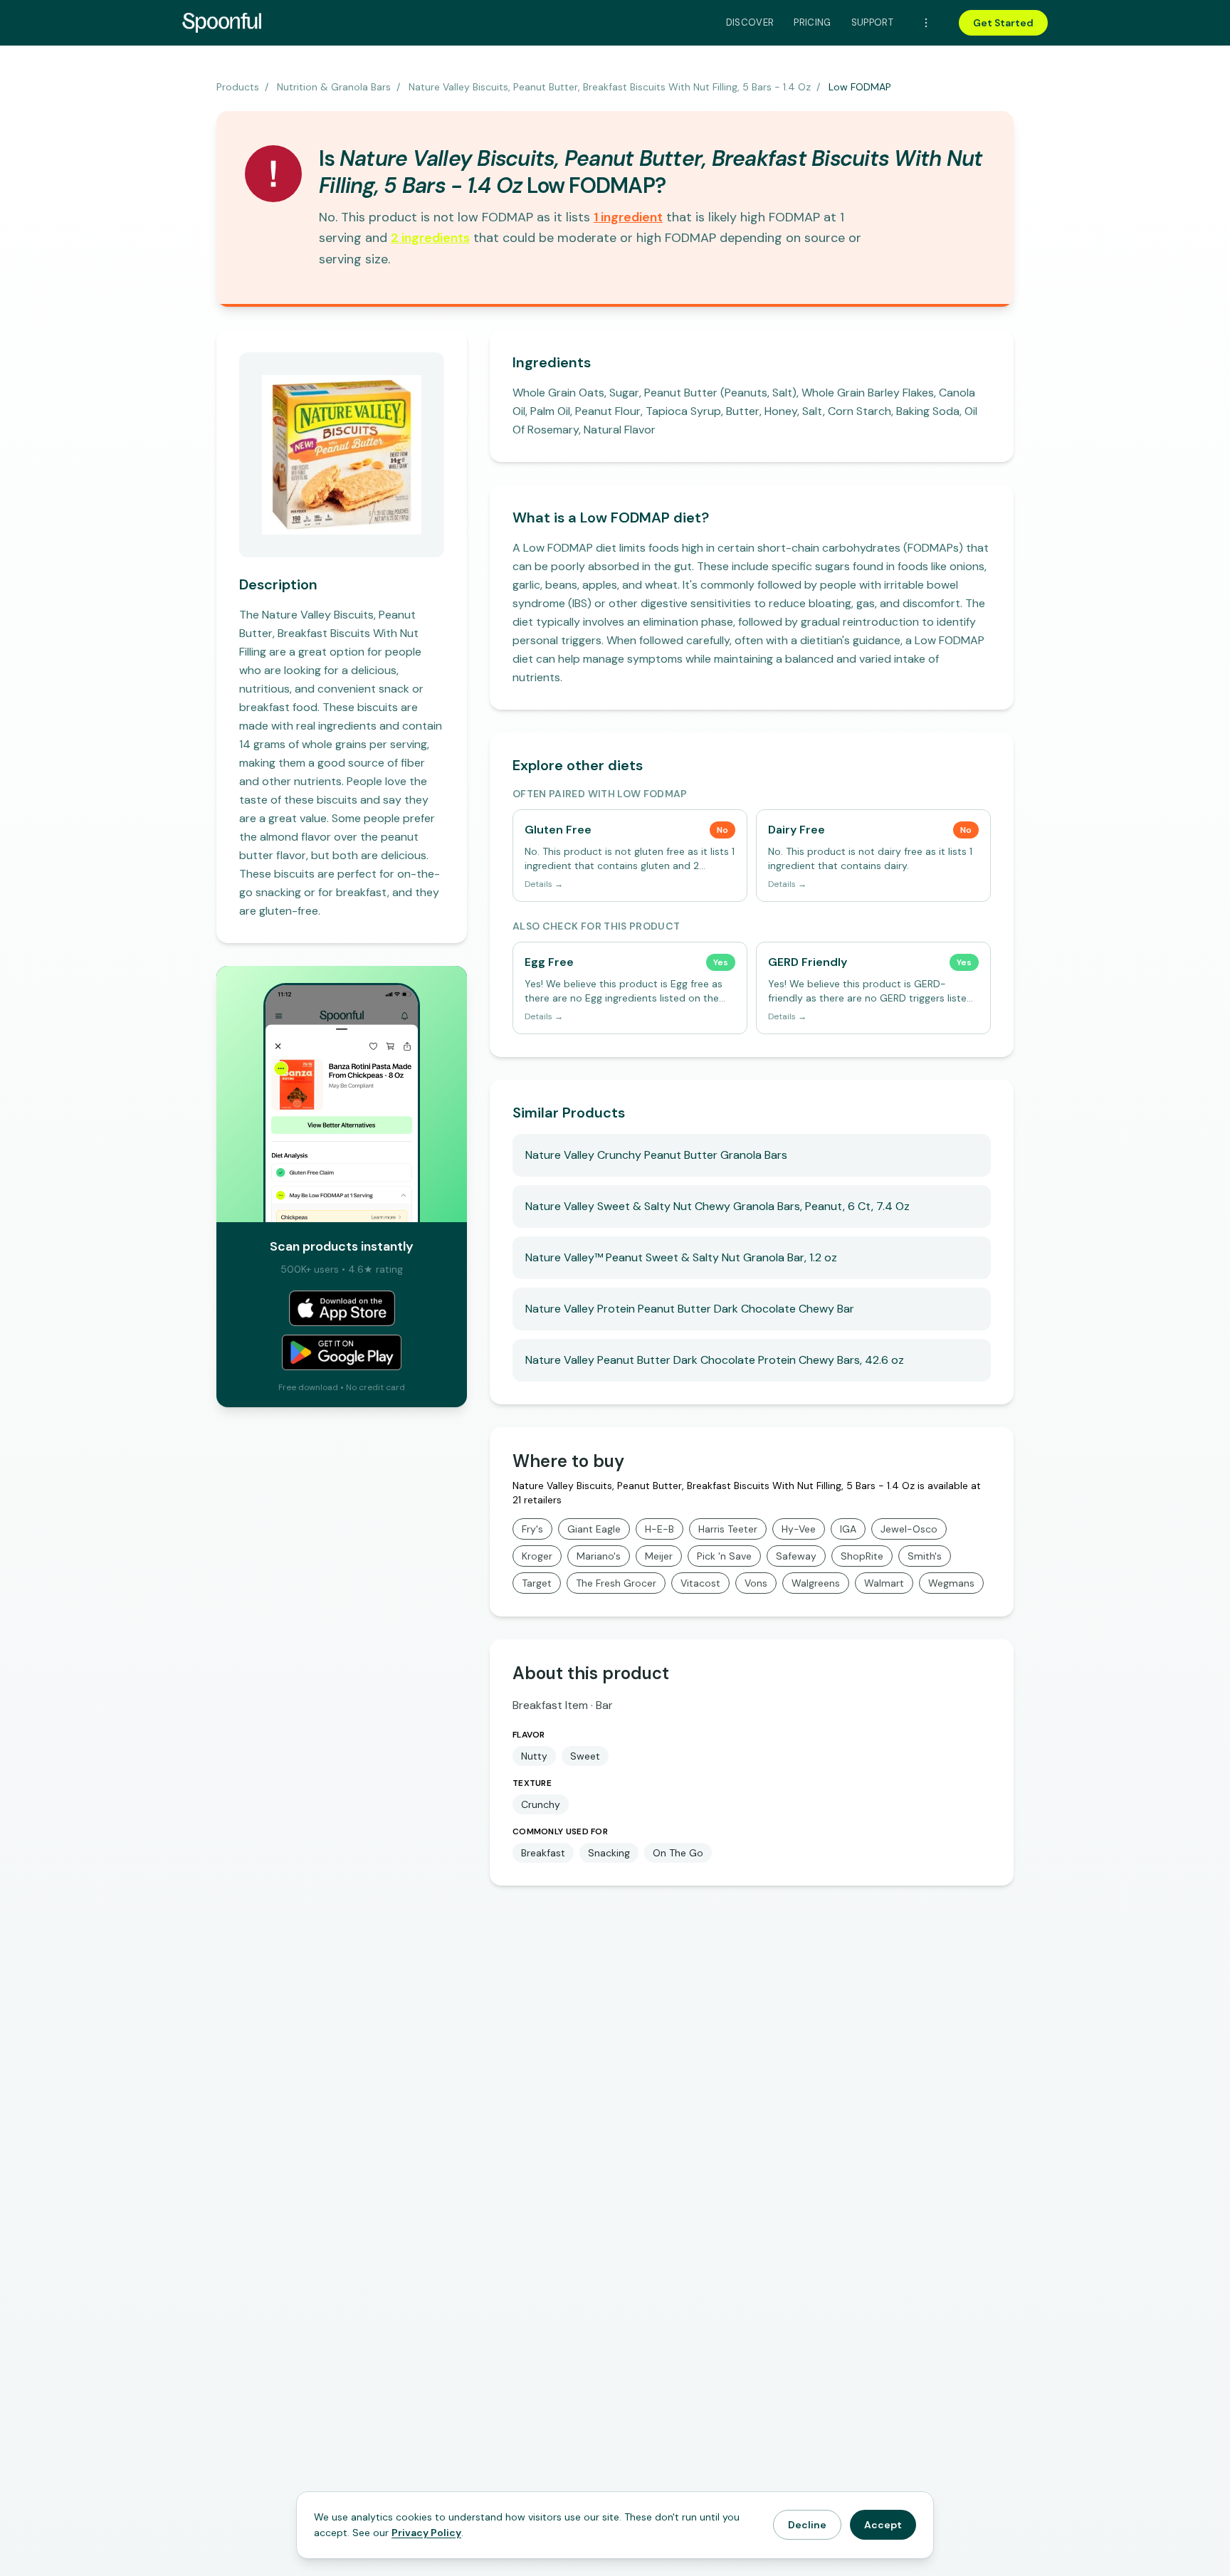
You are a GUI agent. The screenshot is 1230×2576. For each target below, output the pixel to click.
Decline (807, 2525)
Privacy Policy (426, 2533)
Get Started (1003, 23)
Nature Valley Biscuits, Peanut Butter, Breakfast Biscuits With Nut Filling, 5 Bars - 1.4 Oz (610, 87)
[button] (628, 217)
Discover (750, 22)
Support (872, 22)
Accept (883, 2525)
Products (238, 87)
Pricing (812, 22)
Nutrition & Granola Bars (334, 87)
